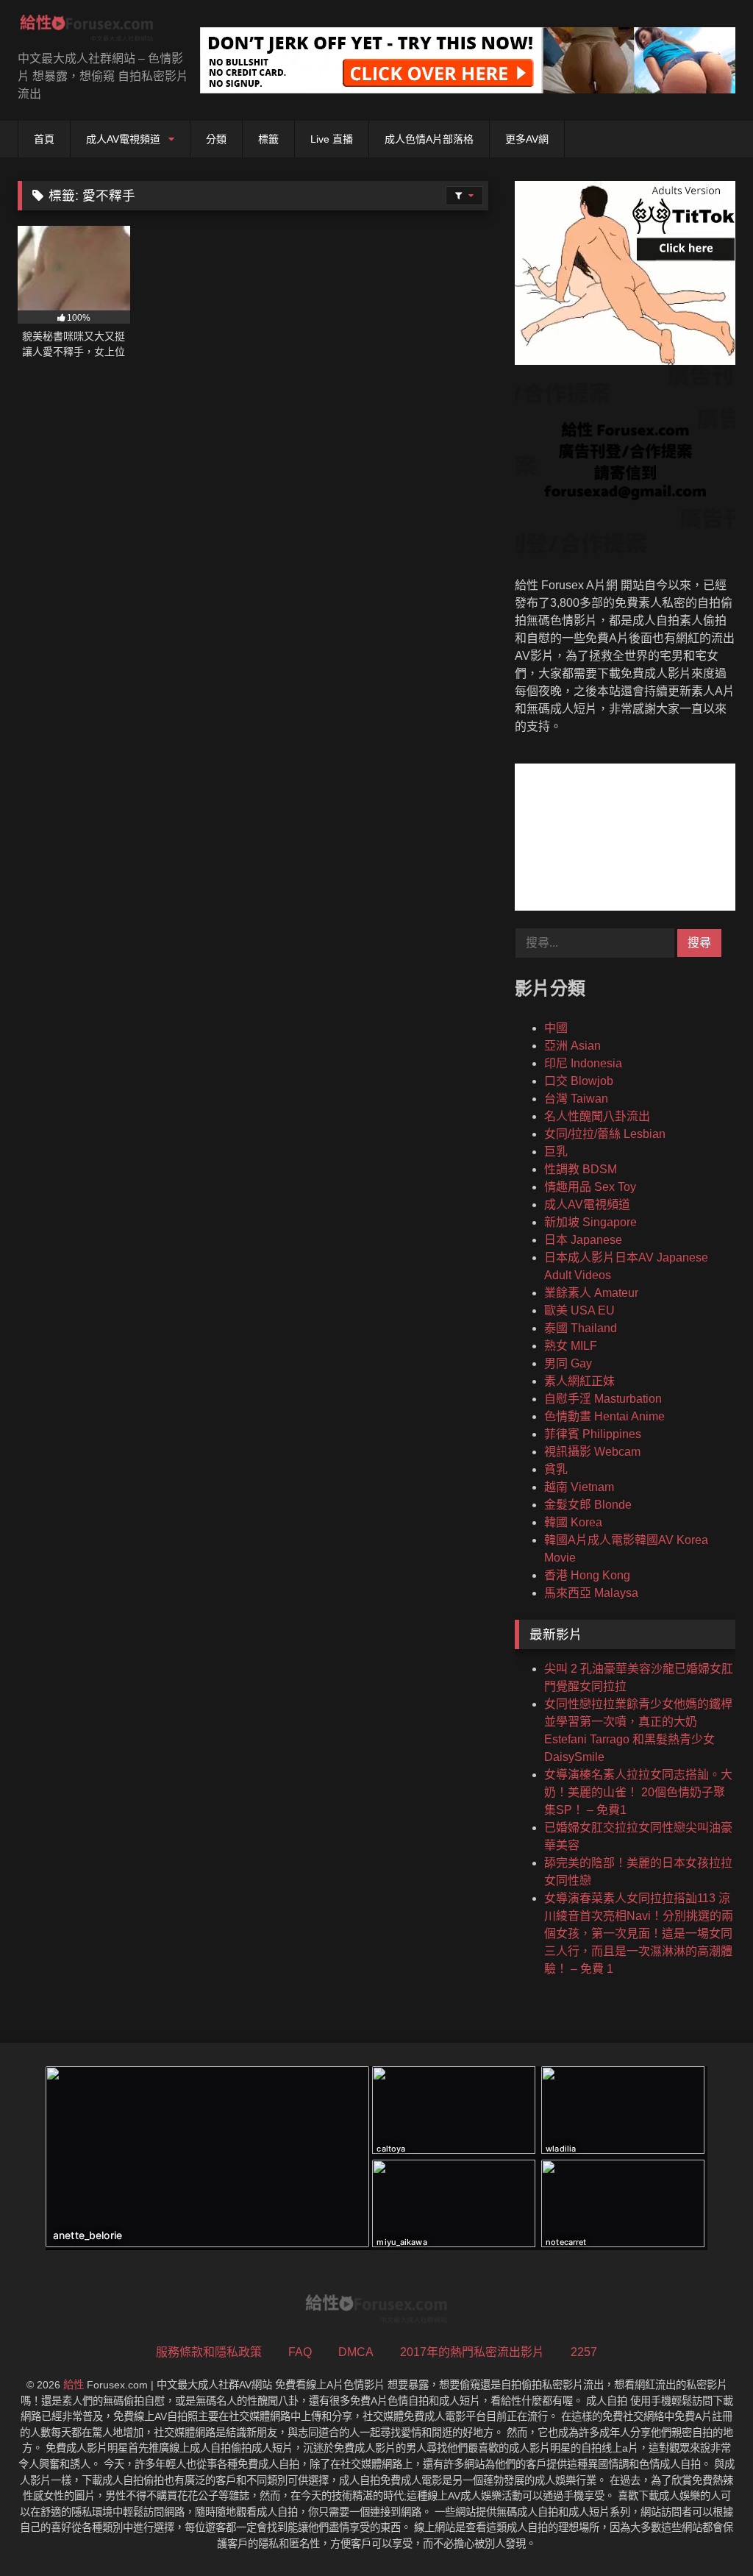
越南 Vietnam (579, 1487)
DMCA (356, 2352)
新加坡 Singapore (590, 1222)
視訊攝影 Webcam (592, 1452)
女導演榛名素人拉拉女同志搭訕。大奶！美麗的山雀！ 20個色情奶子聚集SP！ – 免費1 (638, 1792)
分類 (216, 139)
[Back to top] (707, 2532)
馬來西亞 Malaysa (591, 1593)
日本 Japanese (583, 1240)
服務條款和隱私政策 (209, 2352)
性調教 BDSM (581, 1169)
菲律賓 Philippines (593, 1434)
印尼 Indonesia (583, 1063)
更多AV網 (527, 139)
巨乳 (556, 1152)
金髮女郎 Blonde (588, 1505)
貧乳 (556, 1469)
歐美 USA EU (579, 1310)
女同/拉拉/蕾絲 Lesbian (605, 1134)
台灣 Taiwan (576, 1099)
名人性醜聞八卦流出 (597, 1116)
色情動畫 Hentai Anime (604, 1416)
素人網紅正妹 (579, 1381)
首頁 (44, 139)
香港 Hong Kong (587, 1575)
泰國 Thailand (581, 1328)
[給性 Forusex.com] (94, 31)
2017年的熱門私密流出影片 (472, 2352)
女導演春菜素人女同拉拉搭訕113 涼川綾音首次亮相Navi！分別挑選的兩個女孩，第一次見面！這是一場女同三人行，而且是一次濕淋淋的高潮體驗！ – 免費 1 (639, 1933)
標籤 (268, 139)
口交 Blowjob (579, 1081)
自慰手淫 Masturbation (603, 1399)
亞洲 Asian (572, 1046)
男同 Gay (568, 1363)
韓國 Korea (573, 1522)
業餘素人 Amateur (591, 1293)
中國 (556, 1028)
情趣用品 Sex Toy (590, 1187)
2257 (584, 2352)
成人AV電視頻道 (123, 139)
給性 (74, 2385)
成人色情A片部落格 (429, 139)
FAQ (300, 2352)
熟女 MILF (571, 1346)
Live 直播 (332, 139)
